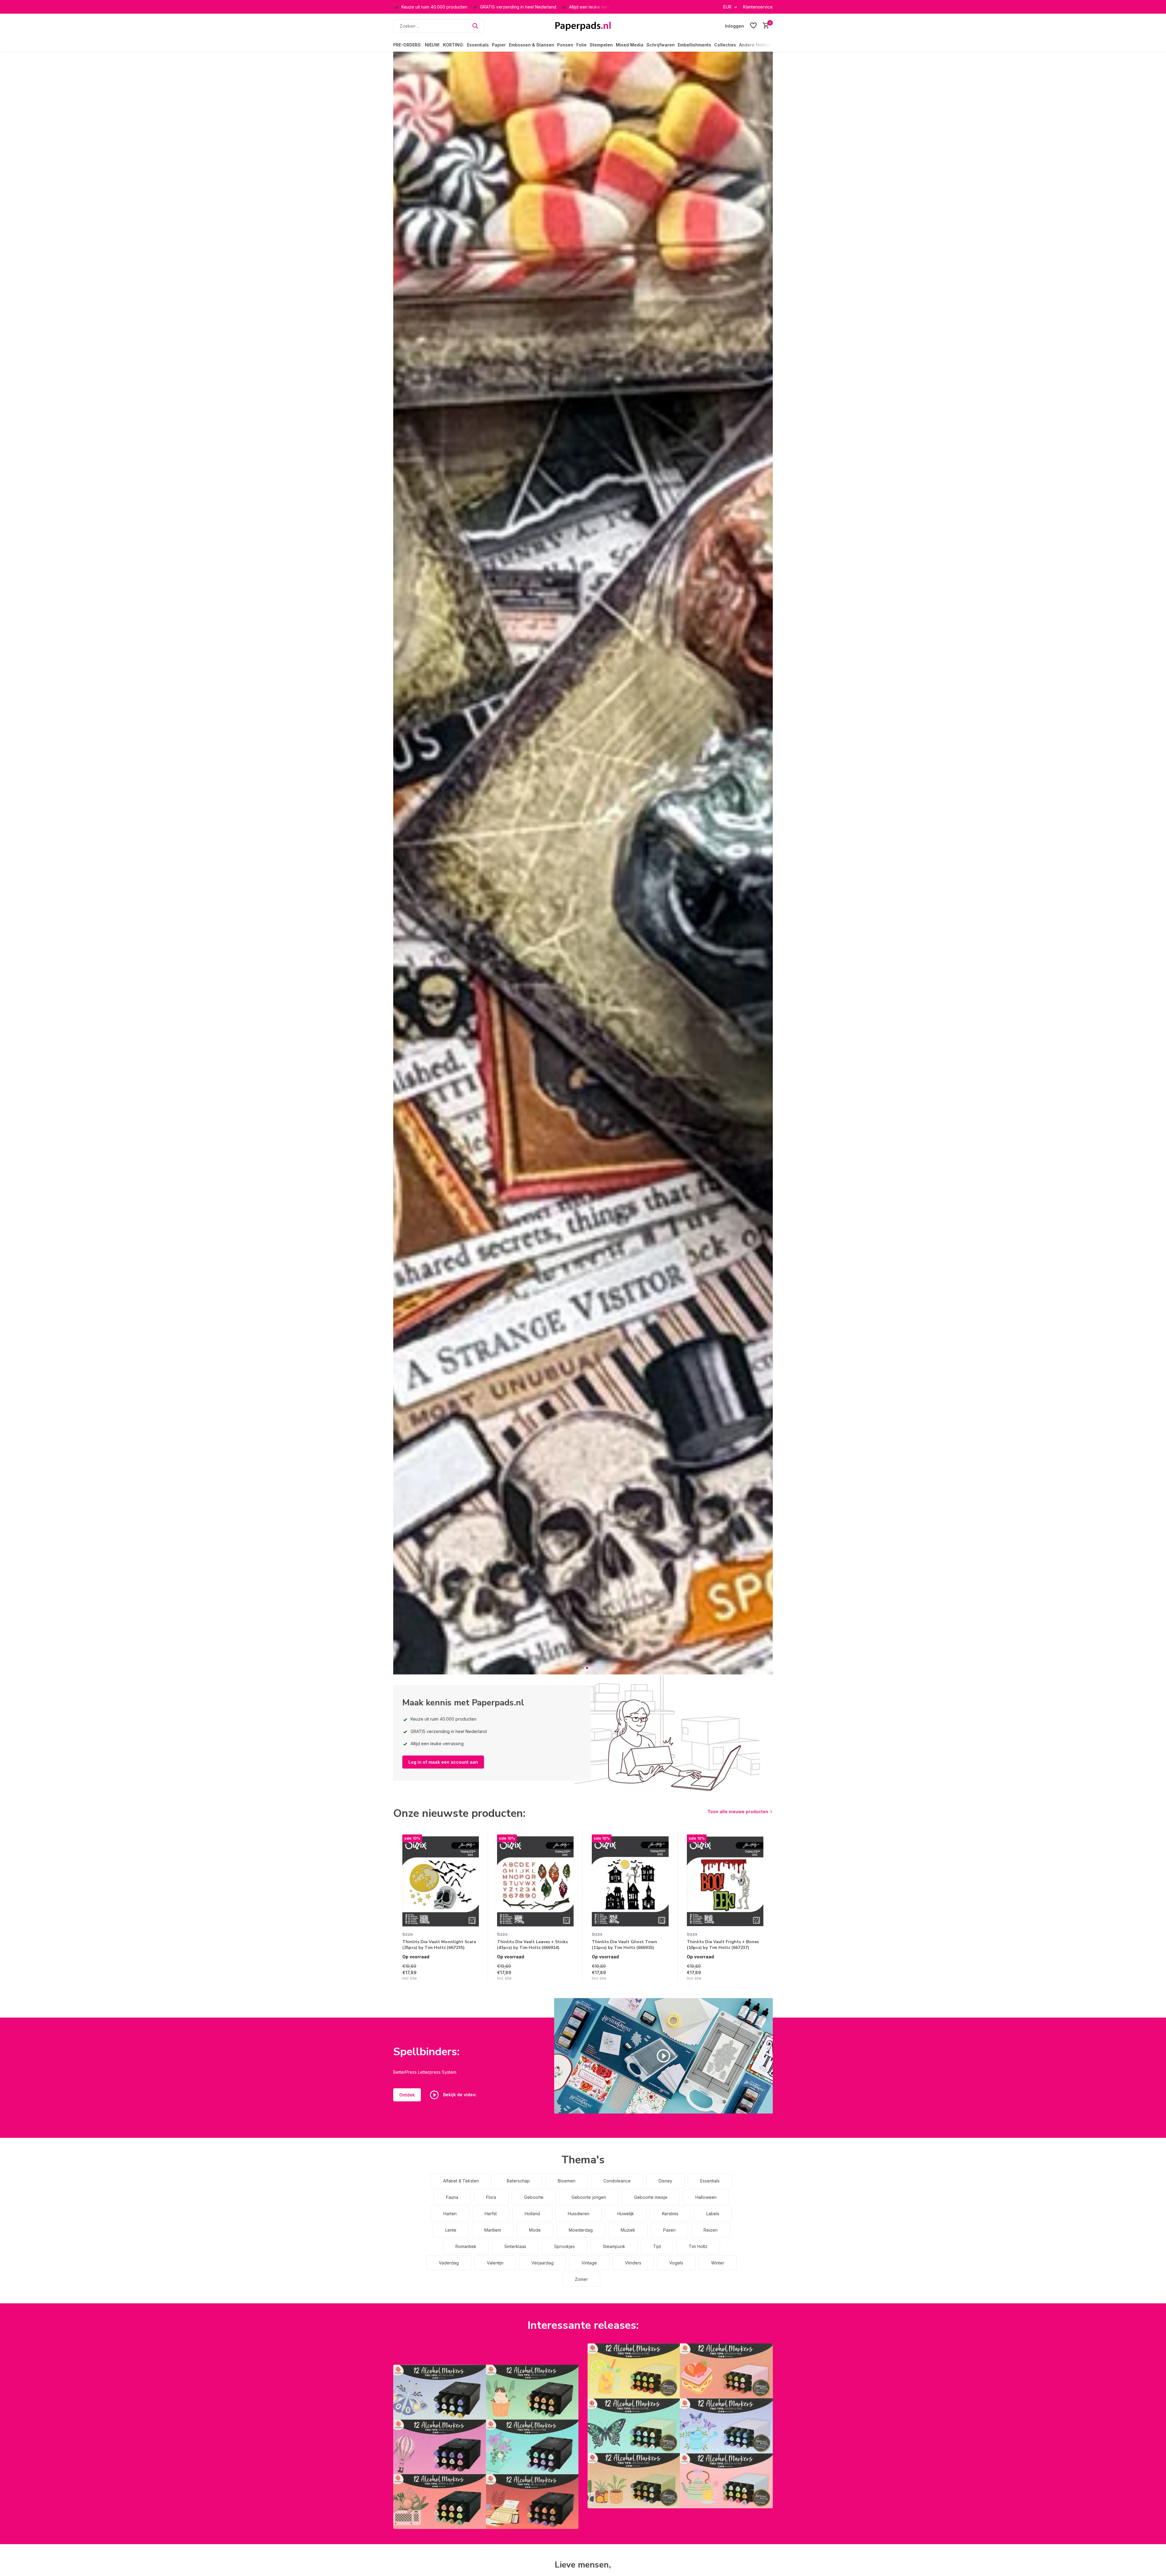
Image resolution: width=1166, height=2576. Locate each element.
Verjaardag (542, 2263)
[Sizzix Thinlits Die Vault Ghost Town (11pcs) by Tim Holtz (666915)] (630, 1882)
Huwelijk (626, 2214)
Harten (450, 2214)
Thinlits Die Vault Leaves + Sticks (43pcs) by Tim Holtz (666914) (532, 1945)
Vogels (676, 2263)
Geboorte (534, 2197)
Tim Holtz (698, 2246)
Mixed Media (630, 45)
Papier (499, 45)
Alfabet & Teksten (461, 2181)
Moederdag (581, 2230)
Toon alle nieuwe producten (738, 1812)
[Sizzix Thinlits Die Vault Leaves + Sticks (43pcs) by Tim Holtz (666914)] (535, 1882)
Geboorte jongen (589, 2197)
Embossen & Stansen (532, 45)
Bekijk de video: (459, 2094)
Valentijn (495, 2263)
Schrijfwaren (661, 45)
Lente (451, 2230)
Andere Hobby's (756, 45)
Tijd (657, 2246)
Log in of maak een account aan (443, 1762)
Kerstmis (670, 2214)
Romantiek (466, 2246)
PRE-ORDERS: (407, 45)
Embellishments (694, 45)
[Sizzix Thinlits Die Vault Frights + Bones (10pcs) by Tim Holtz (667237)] (725, 1882)
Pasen (669, 2230)
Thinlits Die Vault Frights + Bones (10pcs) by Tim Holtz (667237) (723, 1945)
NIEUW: (432, 45)
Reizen (711, 2230)
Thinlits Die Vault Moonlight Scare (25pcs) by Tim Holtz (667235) (439, 1945)
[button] (579, 1668)
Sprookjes (564, 2246)
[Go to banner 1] (486, 2447)
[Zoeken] (475, 26)
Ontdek (407, 2095)
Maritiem (493, 2230)
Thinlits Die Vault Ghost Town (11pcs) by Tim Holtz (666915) (624, 1945)
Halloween (706, 2197)
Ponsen (565, 45)
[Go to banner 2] (680, 2426)
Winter (718, 2263)
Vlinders (633, 2263)
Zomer (581, 2279)
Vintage (589, 2263)
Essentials (478, 45)
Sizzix (408, 1934)
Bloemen (567, 2181)
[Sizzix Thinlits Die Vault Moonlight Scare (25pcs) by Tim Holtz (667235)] (441, 1882)
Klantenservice (758, 7)
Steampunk (614, 2246)
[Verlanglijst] (753, 26)
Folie (581, 45)
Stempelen (601, 45)
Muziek (628, 2230)
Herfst (491, 2214)
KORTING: (453, 45)
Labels (713, 2214)
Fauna (452, 2197)
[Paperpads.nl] (583, 26)
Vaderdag (449, 2263)
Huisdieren (579, 2214)
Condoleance (617, 2181)
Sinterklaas (515, 2246)
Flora (491, 2197)
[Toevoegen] (473, 1975)
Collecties (725, 45)
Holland (532, 2214)
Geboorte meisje (651, 2197)
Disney (665, 2181)
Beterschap (518, 2181)
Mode (535, 2230)
